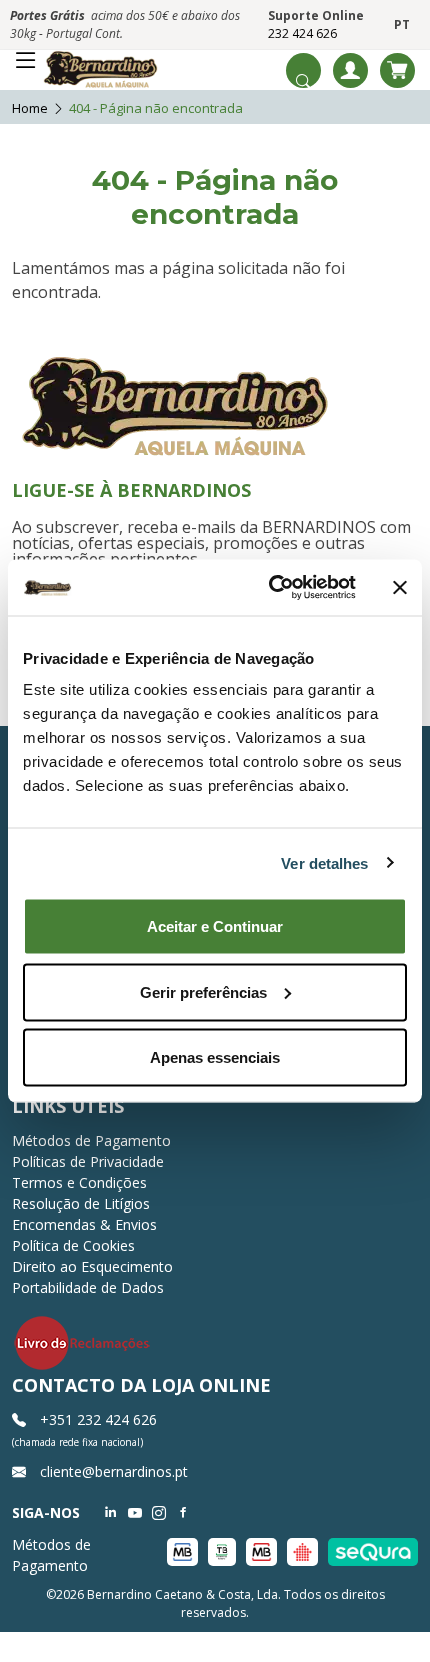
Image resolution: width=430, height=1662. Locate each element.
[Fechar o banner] (400, 587)
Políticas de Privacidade (88, 1161)
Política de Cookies (73, 1245)
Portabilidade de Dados (88, 1287)
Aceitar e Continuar (215, 926)
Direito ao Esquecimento (92, 1266)
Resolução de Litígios (81, 1203)
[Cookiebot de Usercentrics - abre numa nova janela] (270, 588)
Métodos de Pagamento (91, 1140)
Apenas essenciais (215, 1057)
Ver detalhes (324, 862)
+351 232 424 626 (96, 1419)
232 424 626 (302, 33)
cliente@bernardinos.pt (112, 1471)
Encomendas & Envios (84, 1224)
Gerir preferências (203, 991)
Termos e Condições (79, 1182)
